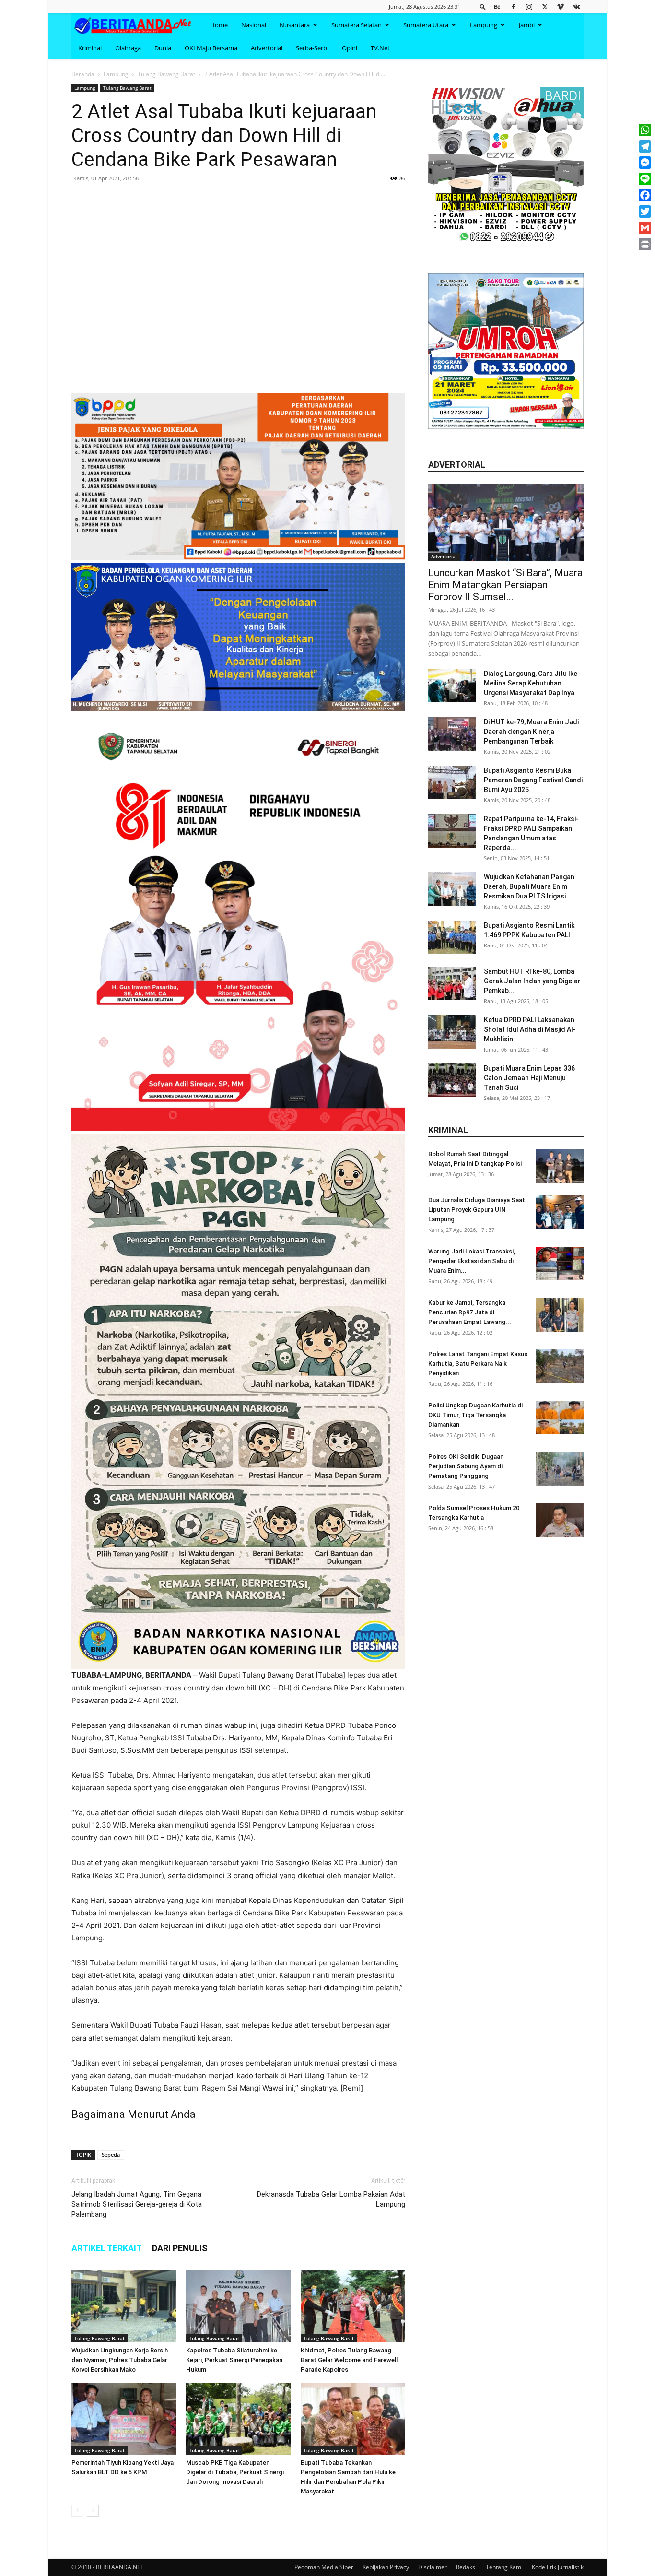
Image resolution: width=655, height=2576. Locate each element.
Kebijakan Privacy (386, 2567)
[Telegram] (645, 146)
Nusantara (295, 25)
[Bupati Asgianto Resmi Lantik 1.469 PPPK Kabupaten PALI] (452, 937)
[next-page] (93, 2511)
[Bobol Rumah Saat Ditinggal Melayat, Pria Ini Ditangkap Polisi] (560, 1166)
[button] (483, 6)
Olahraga (128, 48)
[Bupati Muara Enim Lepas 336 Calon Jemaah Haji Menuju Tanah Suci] (452, 1080)
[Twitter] (545, 6)
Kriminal (90, 48)
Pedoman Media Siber (324, 2567)
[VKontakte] (576, 6)
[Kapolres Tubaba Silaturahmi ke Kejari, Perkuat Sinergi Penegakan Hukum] (238, 2306)
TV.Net (380, 48)
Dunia (163, 48)
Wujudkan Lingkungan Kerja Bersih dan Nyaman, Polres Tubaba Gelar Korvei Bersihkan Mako (120, 2360)
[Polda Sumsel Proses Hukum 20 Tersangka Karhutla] (560, 1520)
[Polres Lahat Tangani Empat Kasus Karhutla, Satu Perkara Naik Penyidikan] (560, 1366)
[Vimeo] (561, 6)
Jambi (527, 25)
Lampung (484, 25)
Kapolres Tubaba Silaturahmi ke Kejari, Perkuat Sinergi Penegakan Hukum (234, 2360)
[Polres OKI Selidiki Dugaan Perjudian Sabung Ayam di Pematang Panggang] (560, 1469)
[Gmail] (645, 228)
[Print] (645, 244)
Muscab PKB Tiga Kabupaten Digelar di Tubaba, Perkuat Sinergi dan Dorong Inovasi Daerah (235, 2472)
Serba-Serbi (312, 48)
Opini (350, 48)
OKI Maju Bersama (211, 48)
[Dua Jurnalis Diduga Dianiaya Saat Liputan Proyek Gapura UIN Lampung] (560, 1212)
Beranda (83, 74)
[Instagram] (529, 6)
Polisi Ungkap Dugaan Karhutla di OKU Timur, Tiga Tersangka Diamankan (475, 1415)
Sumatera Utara (426, 25)
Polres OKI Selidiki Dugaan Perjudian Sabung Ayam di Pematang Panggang (466, 1466)
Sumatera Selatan (357, 25)
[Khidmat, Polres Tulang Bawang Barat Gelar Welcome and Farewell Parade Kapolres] (353, 2306)
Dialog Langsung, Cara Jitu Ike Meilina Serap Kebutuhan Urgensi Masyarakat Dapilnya (531, 683)
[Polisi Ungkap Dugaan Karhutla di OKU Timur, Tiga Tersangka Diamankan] (560, 1418)
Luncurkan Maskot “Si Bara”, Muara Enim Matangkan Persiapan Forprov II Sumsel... (505, 585)
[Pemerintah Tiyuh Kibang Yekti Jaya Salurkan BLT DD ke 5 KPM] (124, 2419)
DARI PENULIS (180, 2248)
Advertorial (267, 48)
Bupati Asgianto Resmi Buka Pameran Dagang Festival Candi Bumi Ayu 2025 (533, 780)
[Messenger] (645, 163)
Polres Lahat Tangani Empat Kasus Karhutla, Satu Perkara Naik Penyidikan (478, 1364)
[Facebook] (513, 6)
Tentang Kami (504, 2567)
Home (219, 25)
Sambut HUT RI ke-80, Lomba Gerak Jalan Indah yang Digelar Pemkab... (532, 981)
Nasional (254, 25)
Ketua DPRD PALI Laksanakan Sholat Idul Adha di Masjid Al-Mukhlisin (530, 1029)
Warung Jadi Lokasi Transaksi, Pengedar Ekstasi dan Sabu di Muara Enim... (472, 1261)
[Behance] (497, 6)
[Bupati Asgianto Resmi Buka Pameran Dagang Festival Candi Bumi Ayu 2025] (452, 782)
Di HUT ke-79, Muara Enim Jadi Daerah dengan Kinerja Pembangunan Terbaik (531, 732)
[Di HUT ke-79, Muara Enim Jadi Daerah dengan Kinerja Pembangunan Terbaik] (452, 734)
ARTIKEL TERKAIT (107, 2248)
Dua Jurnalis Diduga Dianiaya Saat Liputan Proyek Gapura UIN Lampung (477, 1210)
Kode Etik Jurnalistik (558, 2567)
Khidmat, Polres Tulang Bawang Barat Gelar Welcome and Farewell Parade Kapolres (349, 2360)
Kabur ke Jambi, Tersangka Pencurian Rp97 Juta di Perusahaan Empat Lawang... (470, 1312)
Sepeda (111, 2155)
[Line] (645, 179)
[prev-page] (77, 2511)
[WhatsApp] (645, 130)
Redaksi (466, 2567)
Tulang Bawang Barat (166, 74)
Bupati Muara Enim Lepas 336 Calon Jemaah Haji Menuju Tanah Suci (529, 1078)
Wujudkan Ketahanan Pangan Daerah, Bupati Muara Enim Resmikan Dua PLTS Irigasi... (529, 886)
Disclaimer (433, 2567)
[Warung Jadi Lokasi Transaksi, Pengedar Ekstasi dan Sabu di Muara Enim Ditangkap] (560, 1264)
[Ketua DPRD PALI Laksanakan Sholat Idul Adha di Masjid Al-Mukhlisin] (452, 1032)
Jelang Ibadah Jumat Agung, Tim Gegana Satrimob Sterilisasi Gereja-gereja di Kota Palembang (137, 2204)
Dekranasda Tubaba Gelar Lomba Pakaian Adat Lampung (331, 2199)
